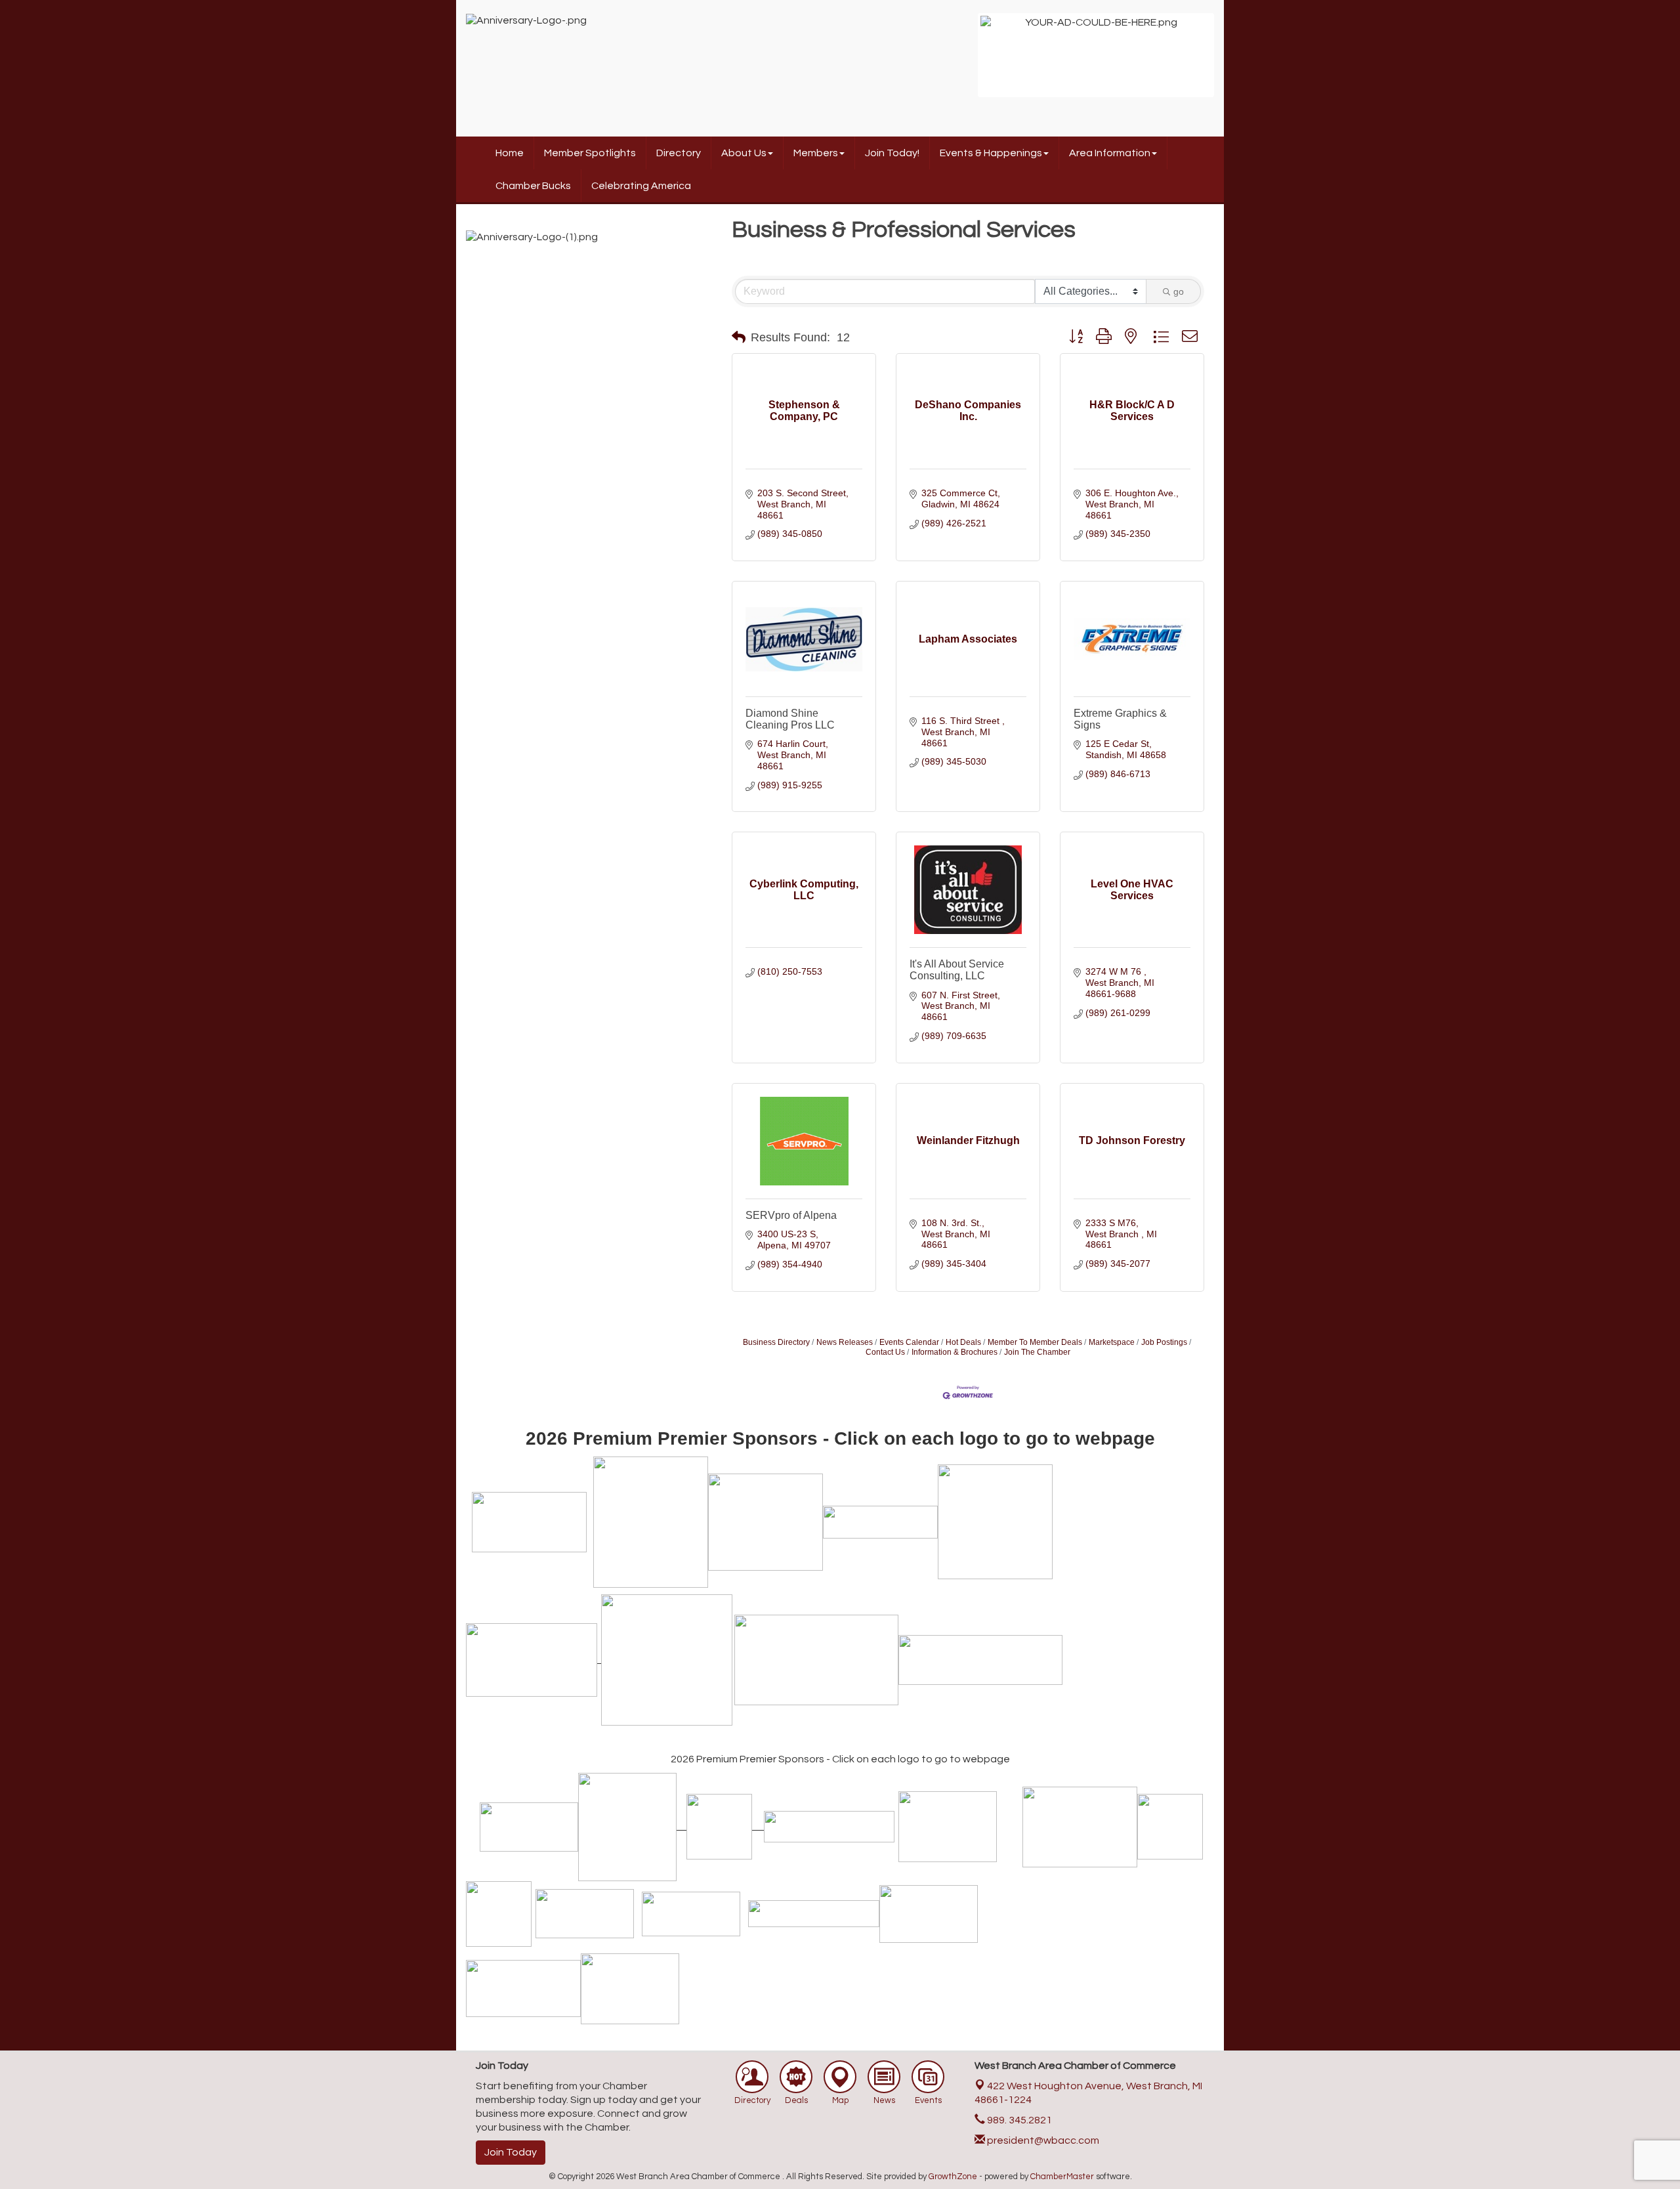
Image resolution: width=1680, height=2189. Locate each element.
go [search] (1179, 291)
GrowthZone (953, 2177)
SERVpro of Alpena (791, 1215)
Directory (679, 153)
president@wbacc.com (1042, 2140)
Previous (961, 62)
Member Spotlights (590, 153)
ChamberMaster (1062, 2177)
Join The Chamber (1037, 1352)
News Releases (845, 1342)
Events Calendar (909, 1342)
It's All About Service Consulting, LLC (957, 970)
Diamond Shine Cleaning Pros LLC (790, 719)
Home (510, 153)
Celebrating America (641, 186)
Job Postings (1164, 1342)
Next (1231, 62)
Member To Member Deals (1035, 1342)
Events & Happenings (991, 153)
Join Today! (892, 153)
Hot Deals (963, 1342)
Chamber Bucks (533, 186)
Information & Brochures (955, 1352)
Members (816, 153)
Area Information (1110, 153)
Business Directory (776, 1342)
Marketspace (1112, 1342)
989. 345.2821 (1018, 2120)
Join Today (511, 2152)
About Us (744, 153)
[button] (739, 337)
